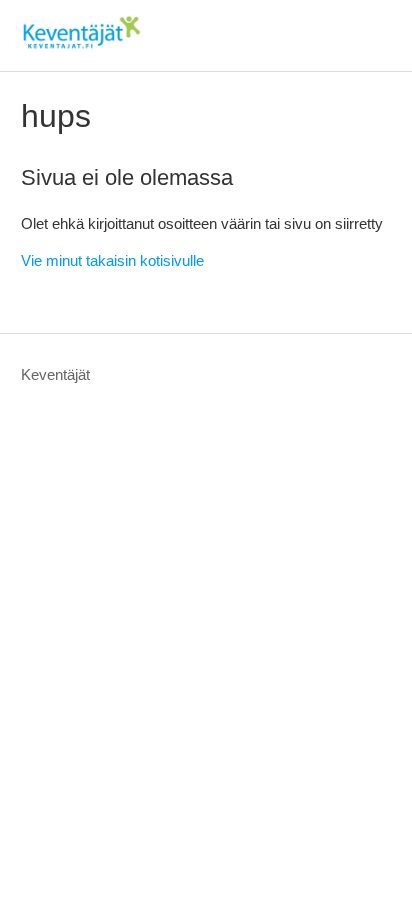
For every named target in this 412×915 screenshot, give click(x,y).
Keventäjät (55, 374)
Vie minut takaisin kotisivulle (112, 260)
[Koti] (81, 45)
